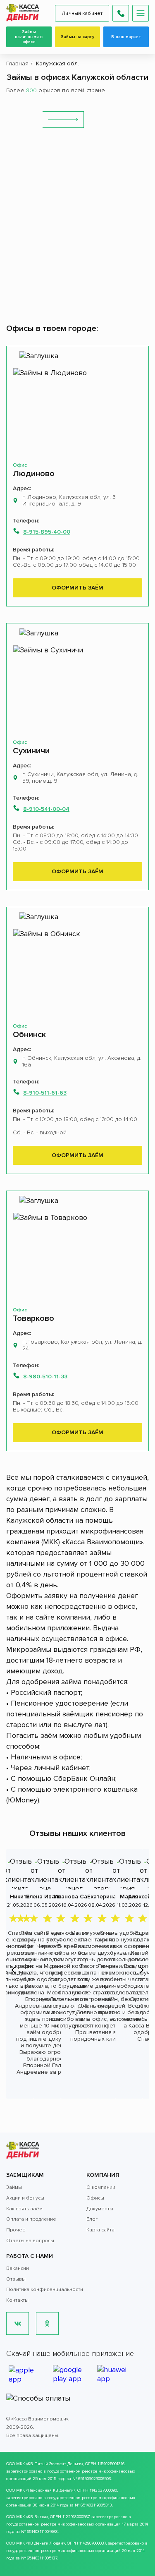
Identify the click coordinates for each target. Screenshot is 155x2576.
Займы (14, 2187)
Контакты (17, 2300)
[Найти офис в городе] (63, 120)
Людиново (34, 474)
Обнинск (29, 1035)
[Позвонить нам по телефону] (121, 13)
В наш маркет (126, 37)
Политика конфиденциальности (45, 2290)
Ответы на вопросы (30, 2241)
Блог (92, 2219)
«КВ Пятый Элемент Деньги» (55, 2464)
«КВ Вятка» (37, 2517)
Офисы (95, 2198)
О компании (101, 2187)
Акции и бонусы (25, 2198)
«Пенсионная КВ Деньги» (51, 2490)
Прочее (16, 2230)
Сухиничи (31, 751)
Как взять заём (24, 2209)
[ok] (47, 2323)
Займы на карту (77, 37)
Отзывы (16, 2279)
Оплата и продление (31, 2219)
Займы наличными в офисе (29, 37)
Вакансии (18, 2268)
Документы (100, 2209)
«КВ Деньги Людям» (45, 2543)
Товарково (33, 1318)
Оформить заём (78, 588)
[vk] (18, 2323)
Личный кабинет (82, 13)
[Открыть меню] (141, 13)
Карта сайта (100, 2230)
